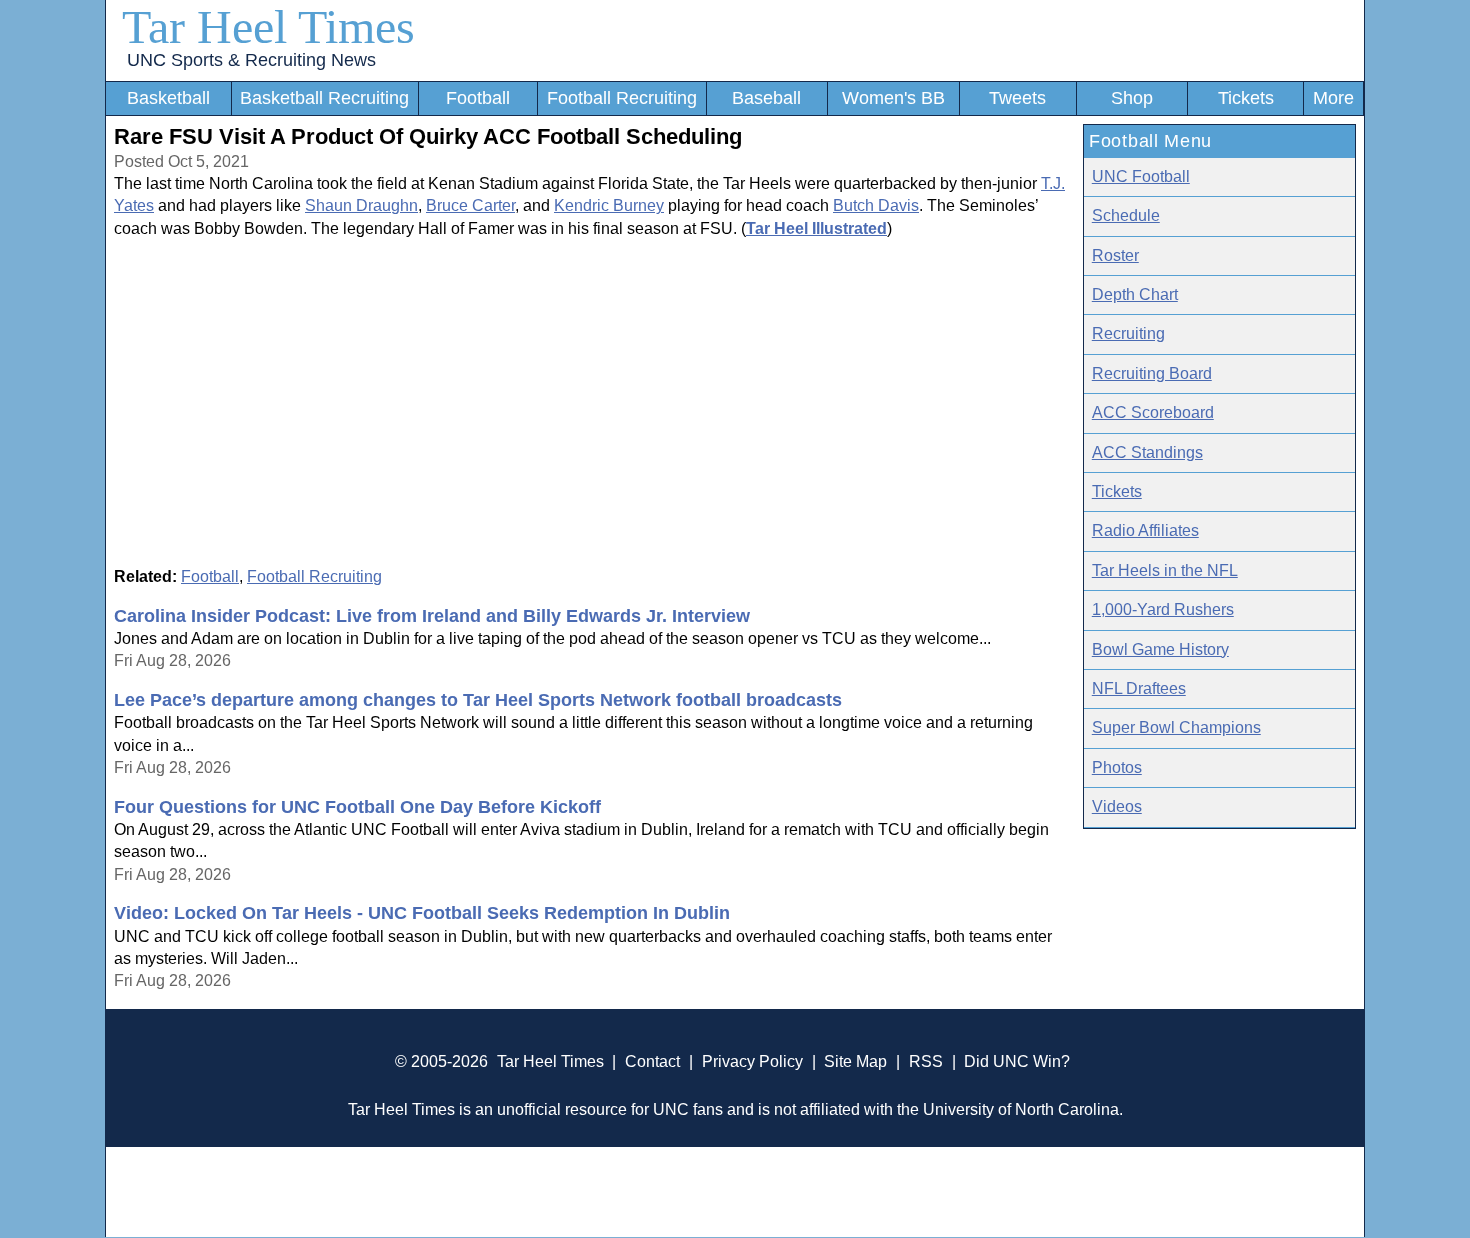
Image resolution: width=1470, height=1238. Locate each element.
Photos (1117, 767)
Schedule (1126, 215)
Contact (652, 1061)
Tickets (1246, 98)
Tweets (1017, 98)
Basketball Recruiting (324, 98)
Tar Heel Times (268, 26)
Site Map (855, 1061)
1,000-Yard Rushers (1163, 609)
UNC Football (1141, 176)
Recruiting (1128, 333)
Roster (1115, 255)
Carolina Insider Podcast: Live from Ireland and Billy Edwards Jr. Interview (432, 616)
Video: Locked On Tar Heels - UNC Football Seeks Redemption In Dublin (422, 913)
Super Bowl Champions (1176, 727)
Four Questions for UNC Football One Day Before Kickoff (357, 807)
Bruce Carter (470, 205)
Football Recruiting (622, 98)
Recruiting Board (1152, 373)
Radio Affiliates (1145, 530)
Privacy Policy (752, 1061)
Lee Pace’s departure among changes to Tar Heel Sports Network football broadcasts (478, 700)
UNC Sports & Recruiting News (251, 60)
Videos (1117, 806)
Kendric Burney (609, 205)
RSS (926, 1061)
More (1333, 98)
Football (478, 98)
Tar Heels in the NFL (1165, 570)
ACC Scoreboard (1153, 412)
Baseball (766, 98)
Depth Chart (1135, 294)
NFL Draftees (1139, 688)
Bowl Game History (1160, 649)
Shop (1132, 98)
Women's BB (893, 98)
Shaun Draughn (361, 205)
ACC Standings (1147, 452)
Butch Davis (876, 205)
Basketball (168, 98)
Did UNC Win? (1017, 1061)
